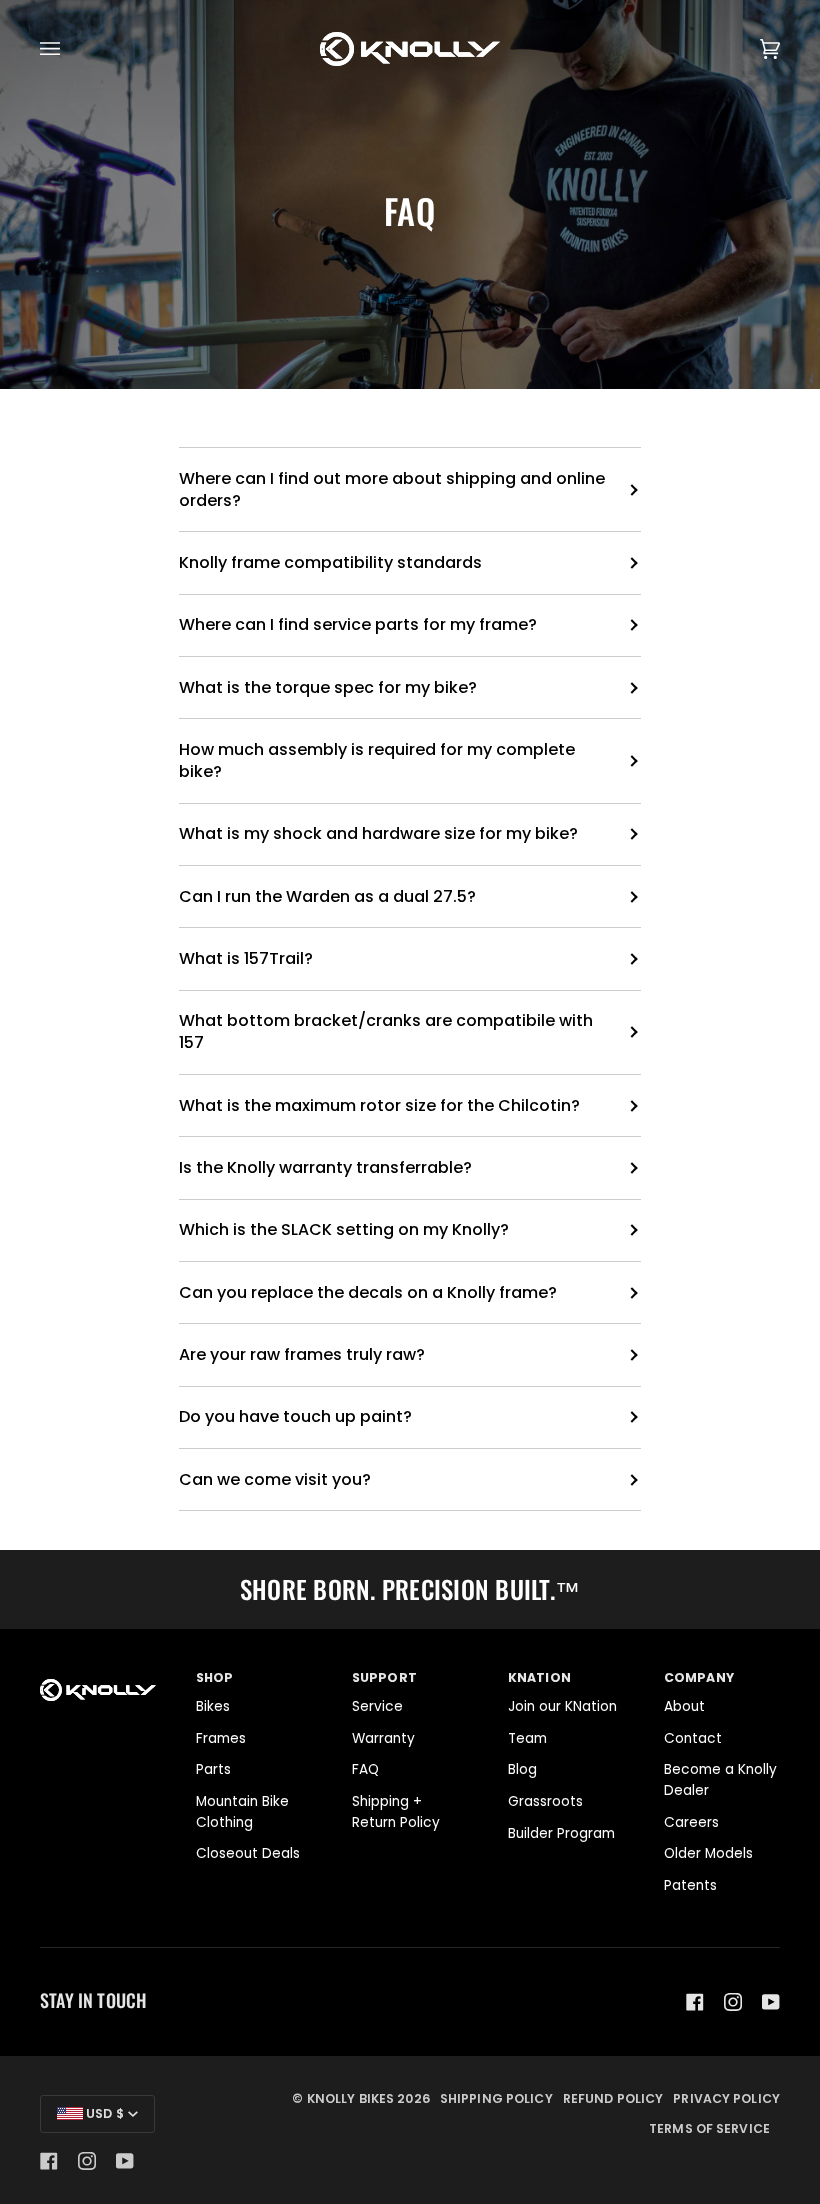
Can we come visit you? (275, 1479)
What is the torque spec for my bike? (328, 687)
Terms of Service (709, 2128)
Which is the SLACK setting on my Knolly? (344, 1229)
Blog (522, 1769)
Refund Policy (613, 2098)
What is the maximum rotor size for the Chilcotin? (379, 1105)
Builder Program (561, 1833)
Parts (213, 1769)
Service (377, 1706)
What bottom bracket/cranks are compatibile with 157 (386, 1031)
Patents (690, 1885)
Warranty (383, 1738)
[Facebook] (695, 2002)
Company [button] (699, 1677)
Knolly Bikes (350, 2098)
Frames (221, 1738)
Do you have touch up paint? (295, 1416)
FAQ (365, 1769)
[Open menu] (70, 49)
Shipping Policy (496, 2098)
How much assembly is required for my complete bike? (377, 760)
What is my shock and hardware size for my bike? (378, 833)
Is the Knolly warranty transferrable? (325, 1167)
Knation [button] (539, 1677)
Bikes (213, 1706)
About (684, 1706)
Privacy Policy (726, 2098)
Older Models (708, 1853)
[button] (98, 1674)
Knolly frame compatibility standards (330, 562)
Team (527, 1738)
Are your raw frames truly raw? (302, 1354)
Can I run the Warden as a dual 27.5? (327, 896)
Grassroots (545, 1801)
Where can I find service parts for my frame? (358, 624)
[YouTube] (771, 2002)
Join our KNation (562, 1706)
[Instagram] (733, 2002)
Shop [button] (215, 1677)
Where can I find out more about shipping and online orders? (392, 489)
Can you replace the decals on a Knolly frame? (368, 1292)
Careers (691, 1822)
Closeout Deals (248, 1853)
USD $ (103, 2113)
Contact (693, 1738)
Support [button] (384, 1677)
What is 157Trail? (246, 958)
